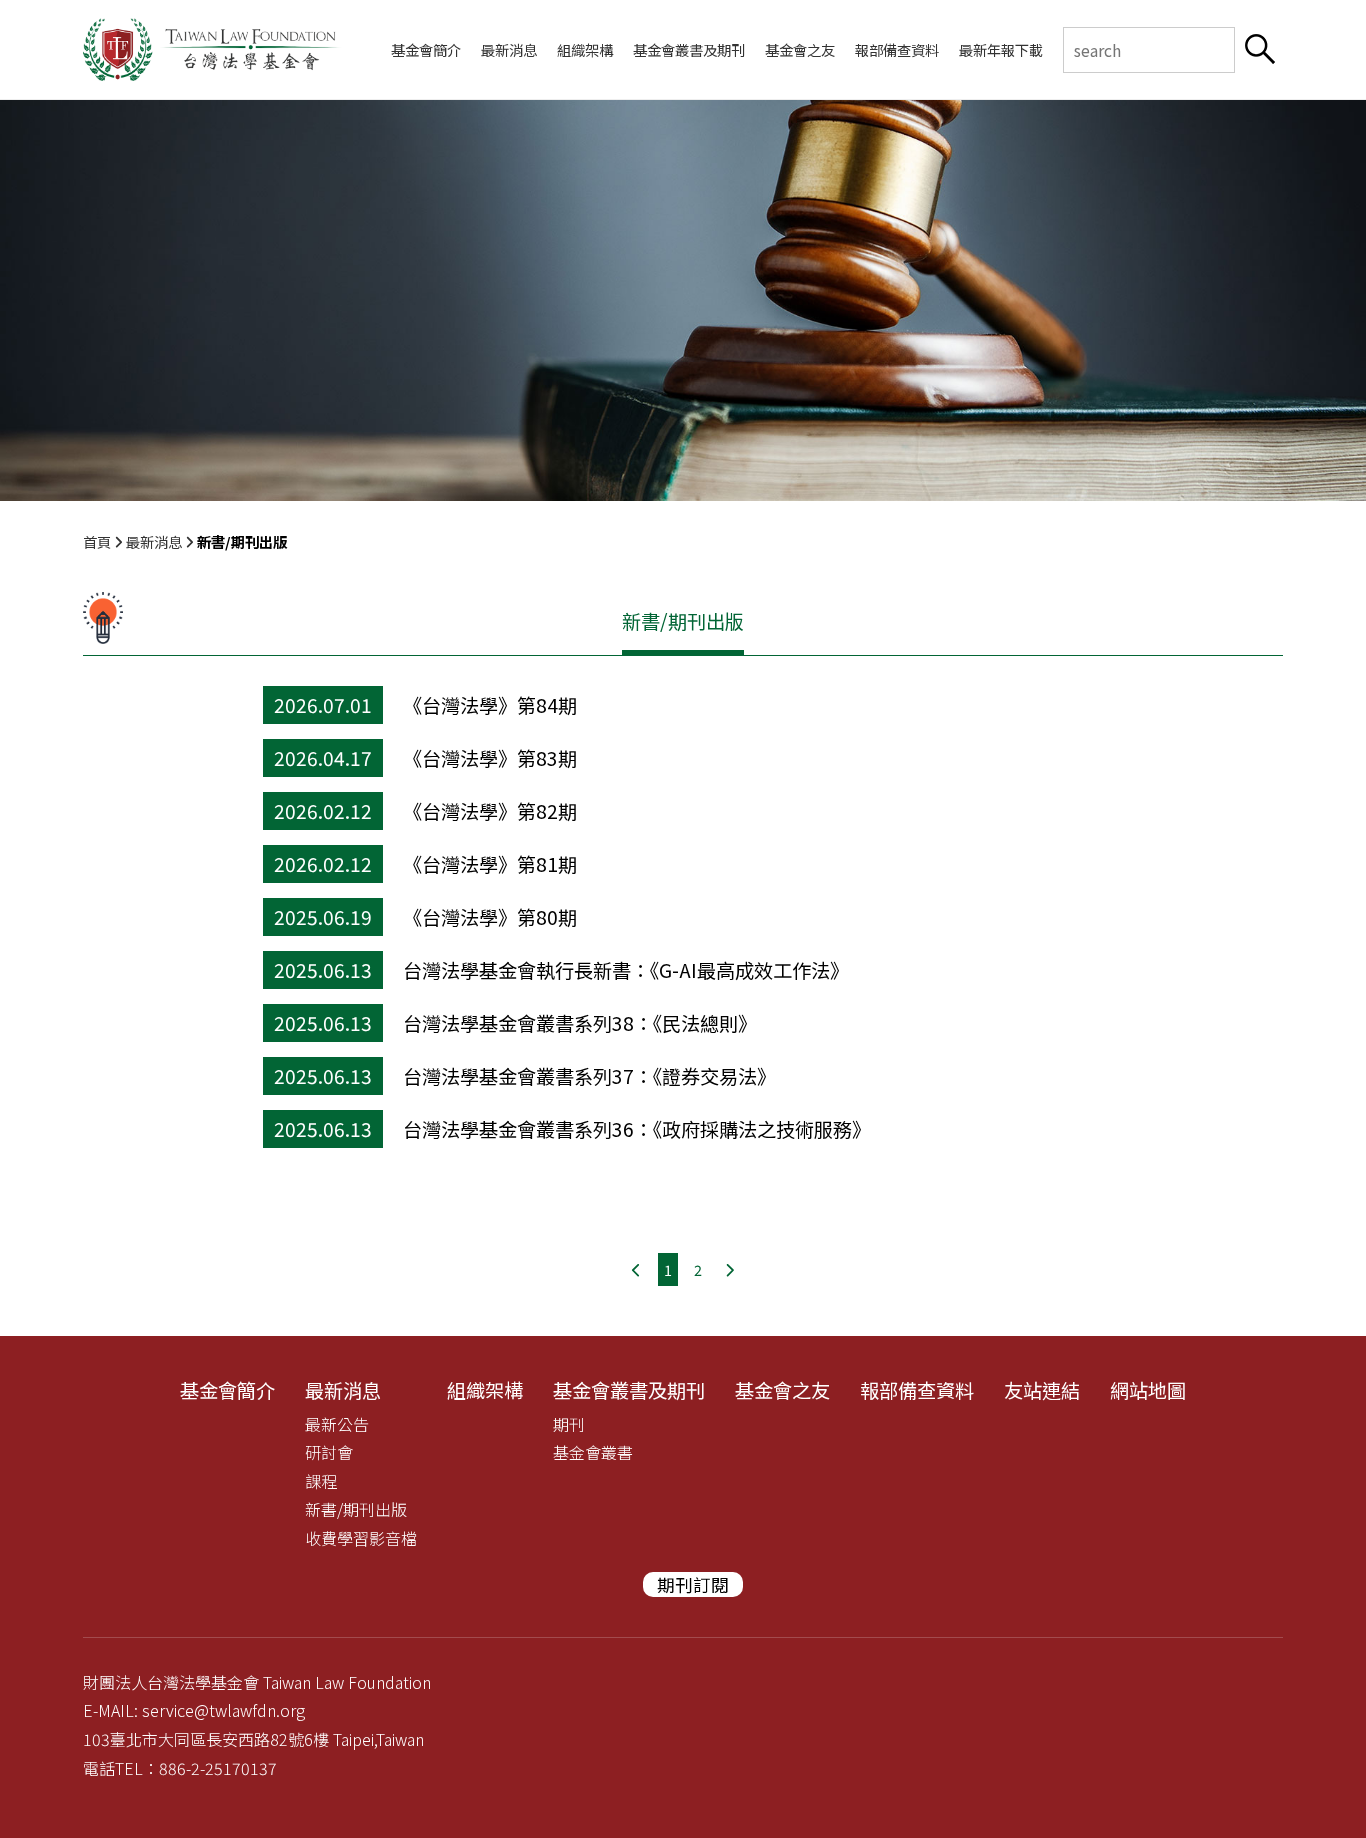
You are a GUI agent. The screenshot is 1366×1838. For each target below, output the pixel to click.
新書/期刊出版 (356, 1509)
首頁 (97, 541)
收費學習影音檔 (361, 1538)
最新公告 (337, 1424)
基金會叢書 (593, 1452)
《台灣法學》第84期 (490, 705)
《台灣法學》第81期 (490, 864)
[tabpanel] (683, 300)
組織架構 (585, 49)
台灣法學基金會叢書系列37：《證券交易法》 (589, 1076)
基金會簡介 (426, 49)
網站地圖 (1148, 1390)
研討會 (329, 1452)
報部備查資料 (897, 49)
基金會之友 (800, 49)
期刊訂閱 (693, 1584)
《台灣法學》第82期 (490, 811)
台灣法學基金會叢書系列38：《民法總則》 (580, 1023)
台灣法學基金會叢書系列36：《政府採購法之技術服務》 (637, 1129)
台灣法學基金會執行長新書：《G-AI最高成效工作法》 (626, 970)
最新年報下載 (1001, 49)
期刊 (569, 1424)
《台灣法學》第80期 (490, 917)
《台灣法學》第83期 (490, 758)
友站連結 (1042, 1390)
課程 (321, 1481)
